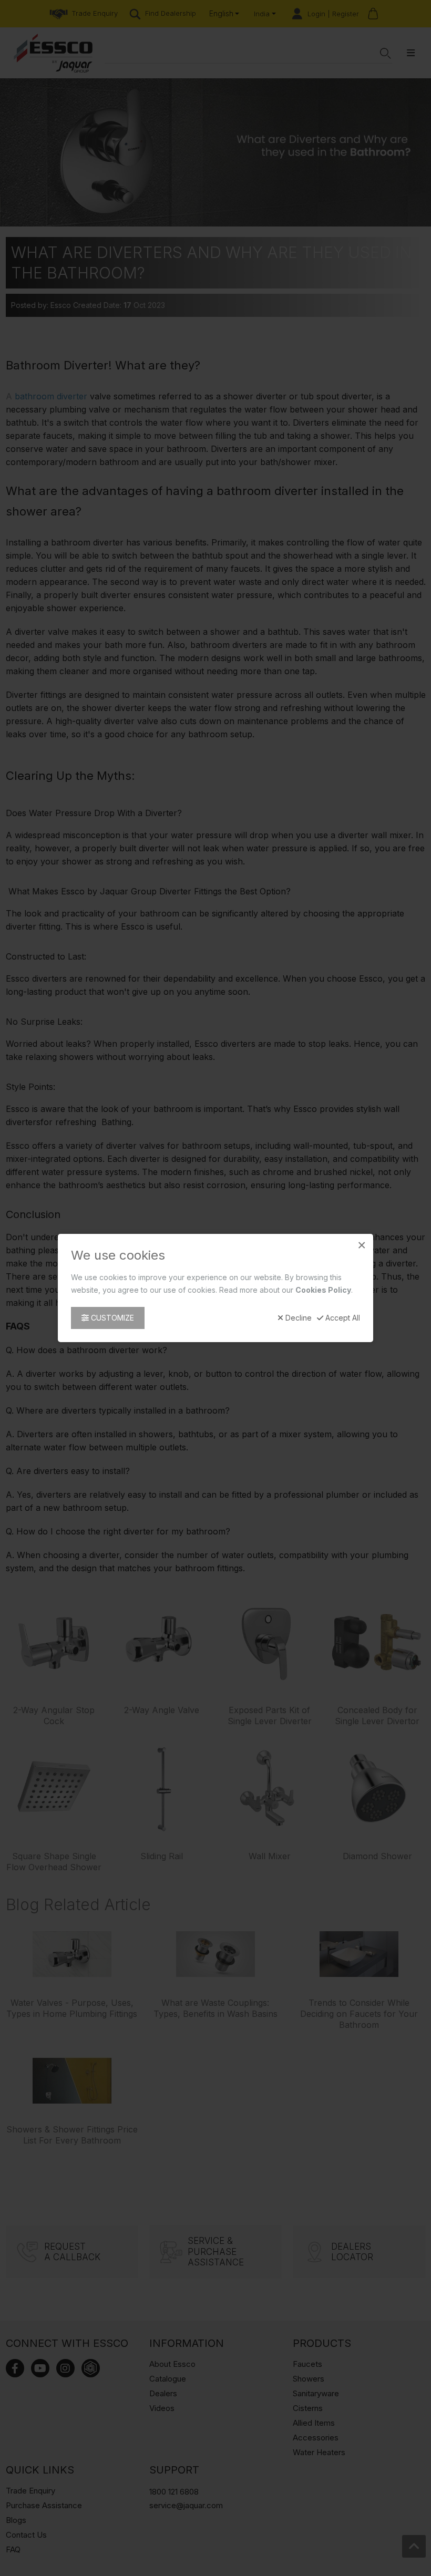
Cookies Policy (323, 1290)
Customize (111, 1318)
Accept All (342, 1318)
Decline (297, 1318)
